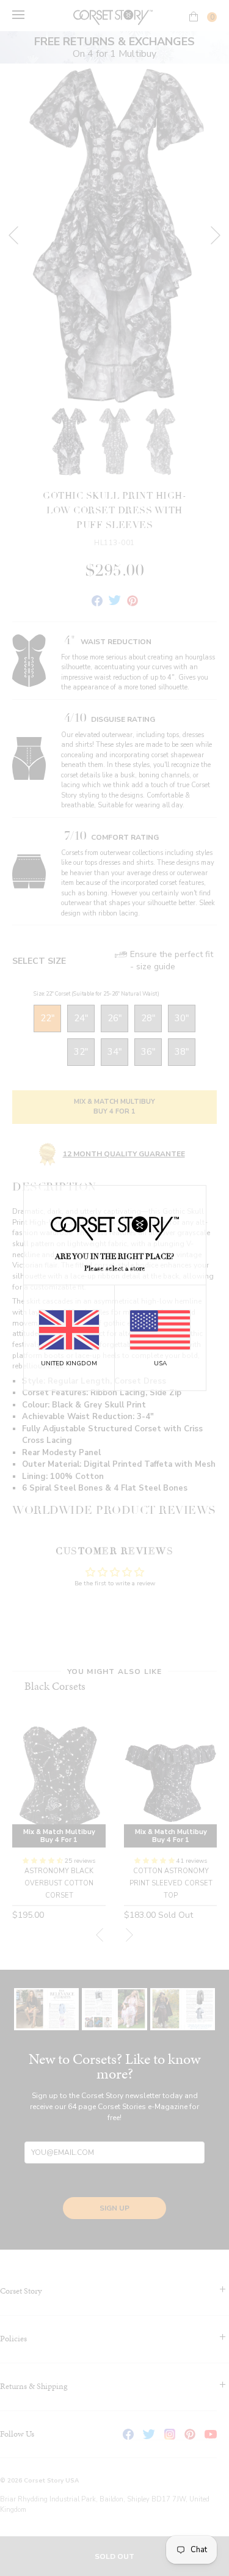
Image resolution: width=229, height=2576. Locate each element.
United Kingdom (69, 1363)
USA (160, 1363)
